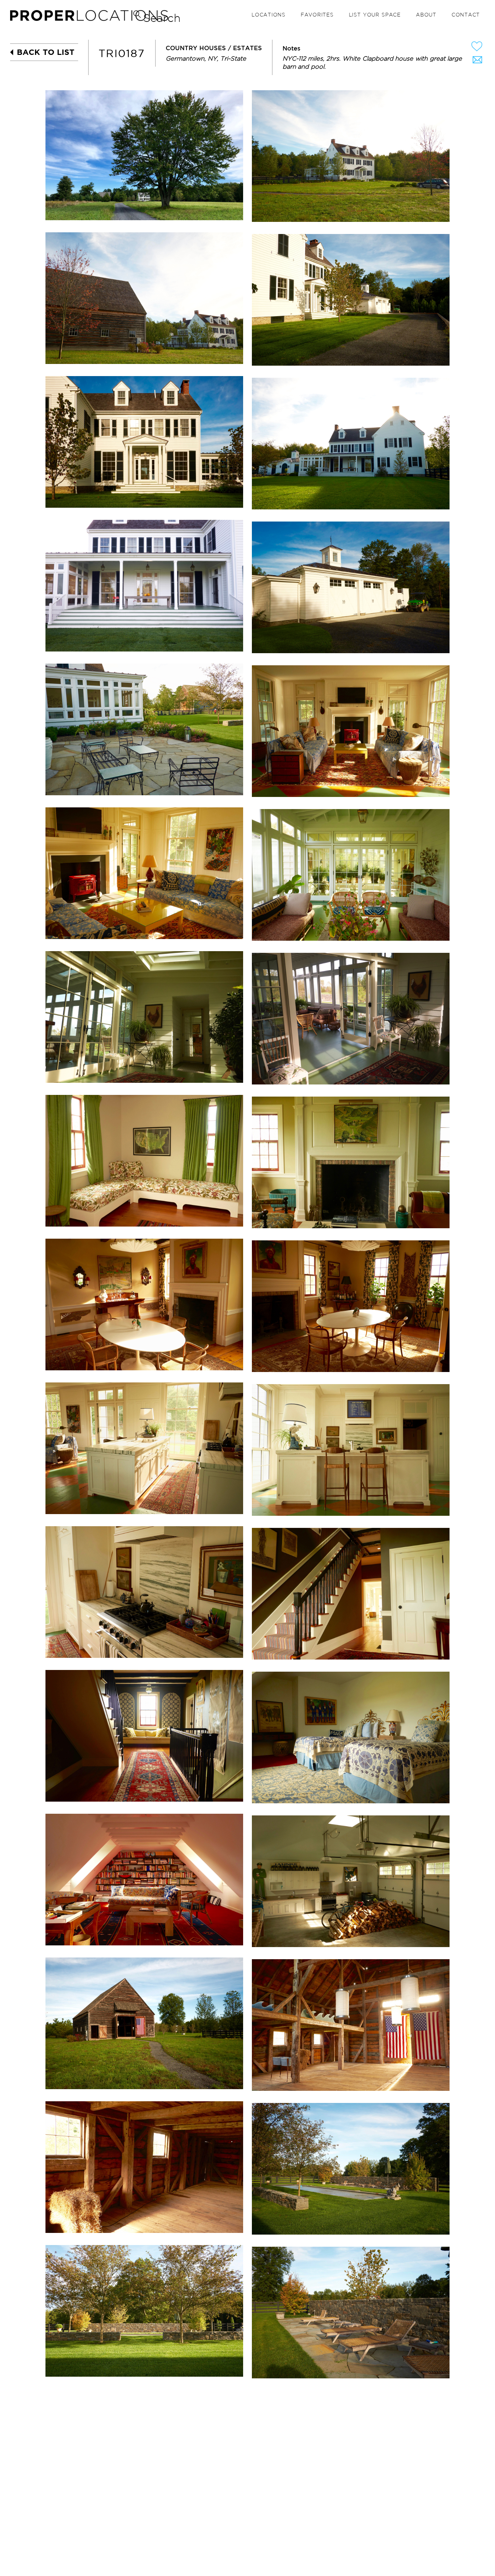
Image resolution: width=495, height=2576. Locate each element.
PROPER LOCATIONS (91, 17)
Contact (466, 15)
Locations (269, 15)
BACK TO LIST (46, 52)
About (426, 15)
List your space (375, 15)
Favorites (317, 15)
